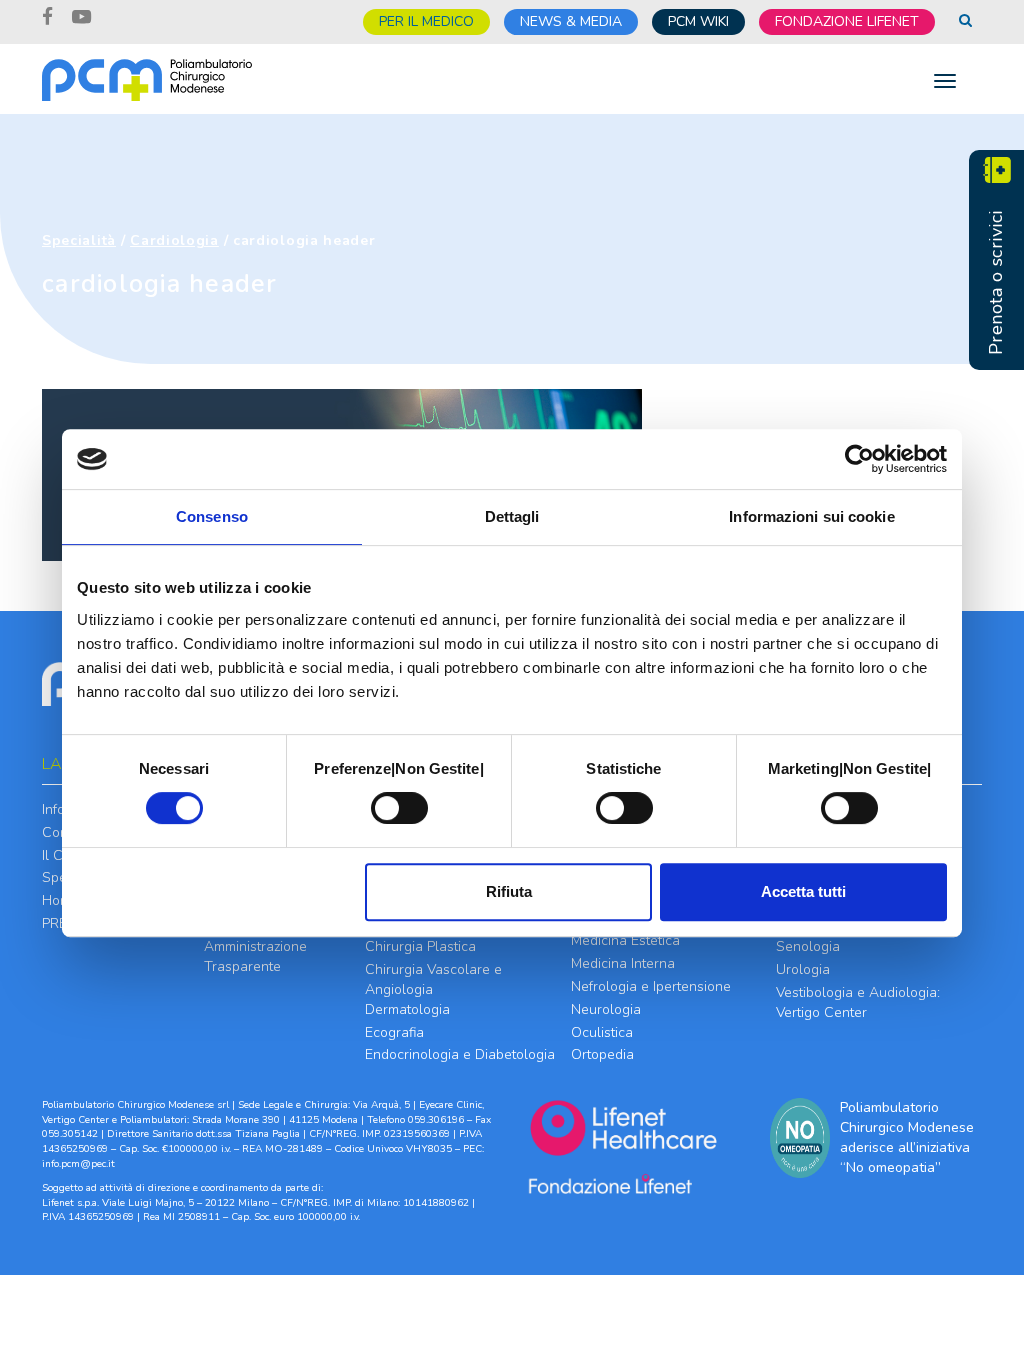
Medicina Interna (623, 963)
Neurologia (606, 1009)
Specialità (79, 240)
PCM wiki (698, 21)
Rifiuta (509, 891)
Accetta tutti (803, 891)
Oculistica (602, 1032)
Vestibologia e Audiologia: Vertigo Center (858, 1002)
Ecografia (394, 1032)
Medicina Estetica (625, 940)
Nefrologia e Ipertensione (651, 986)
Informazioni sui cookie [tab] (811, 516)
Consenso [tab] (212, 516)
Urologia (803, 969)
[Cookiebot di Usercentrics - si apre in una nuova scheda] (859, 459)
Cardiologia (174, 240)
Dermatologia (407, 1009)
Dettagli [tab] (512, 516)
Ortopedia (602, 1054)
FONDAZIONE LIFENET (847, 21)
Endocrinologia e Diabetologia (460, 1054)
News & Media (571, 21)
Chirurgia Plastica (420, 946)
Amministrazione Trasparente (255, 956)
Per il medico (426, 21)
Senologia (808, 946)
